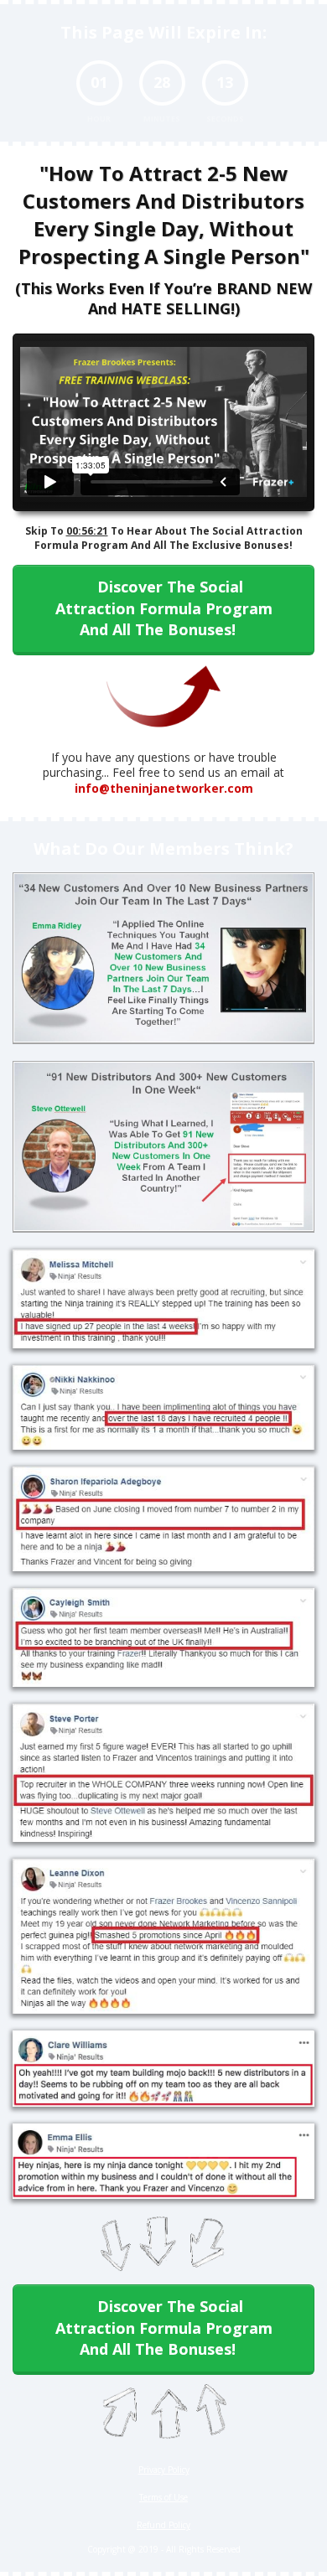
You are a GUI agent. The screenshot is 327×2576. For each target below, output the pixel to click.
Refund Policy (163, 2525)
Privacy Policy (164, 2470)
